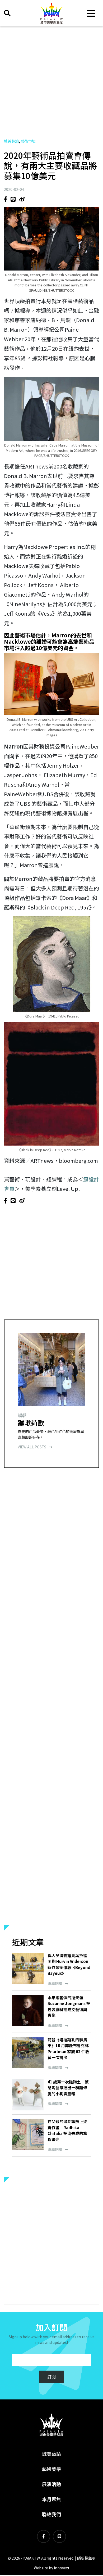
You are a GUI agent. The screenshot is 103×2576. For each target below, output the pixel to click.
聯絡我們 (51, 2514)
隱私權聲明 (86, 2558)
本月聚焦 (51, 2499)
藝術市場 (28, 141)
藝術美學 (51, 2469)
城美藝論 (11, 141)
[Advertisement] (51, 82)
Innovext (62, 2568)
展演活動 (51, 2484)
